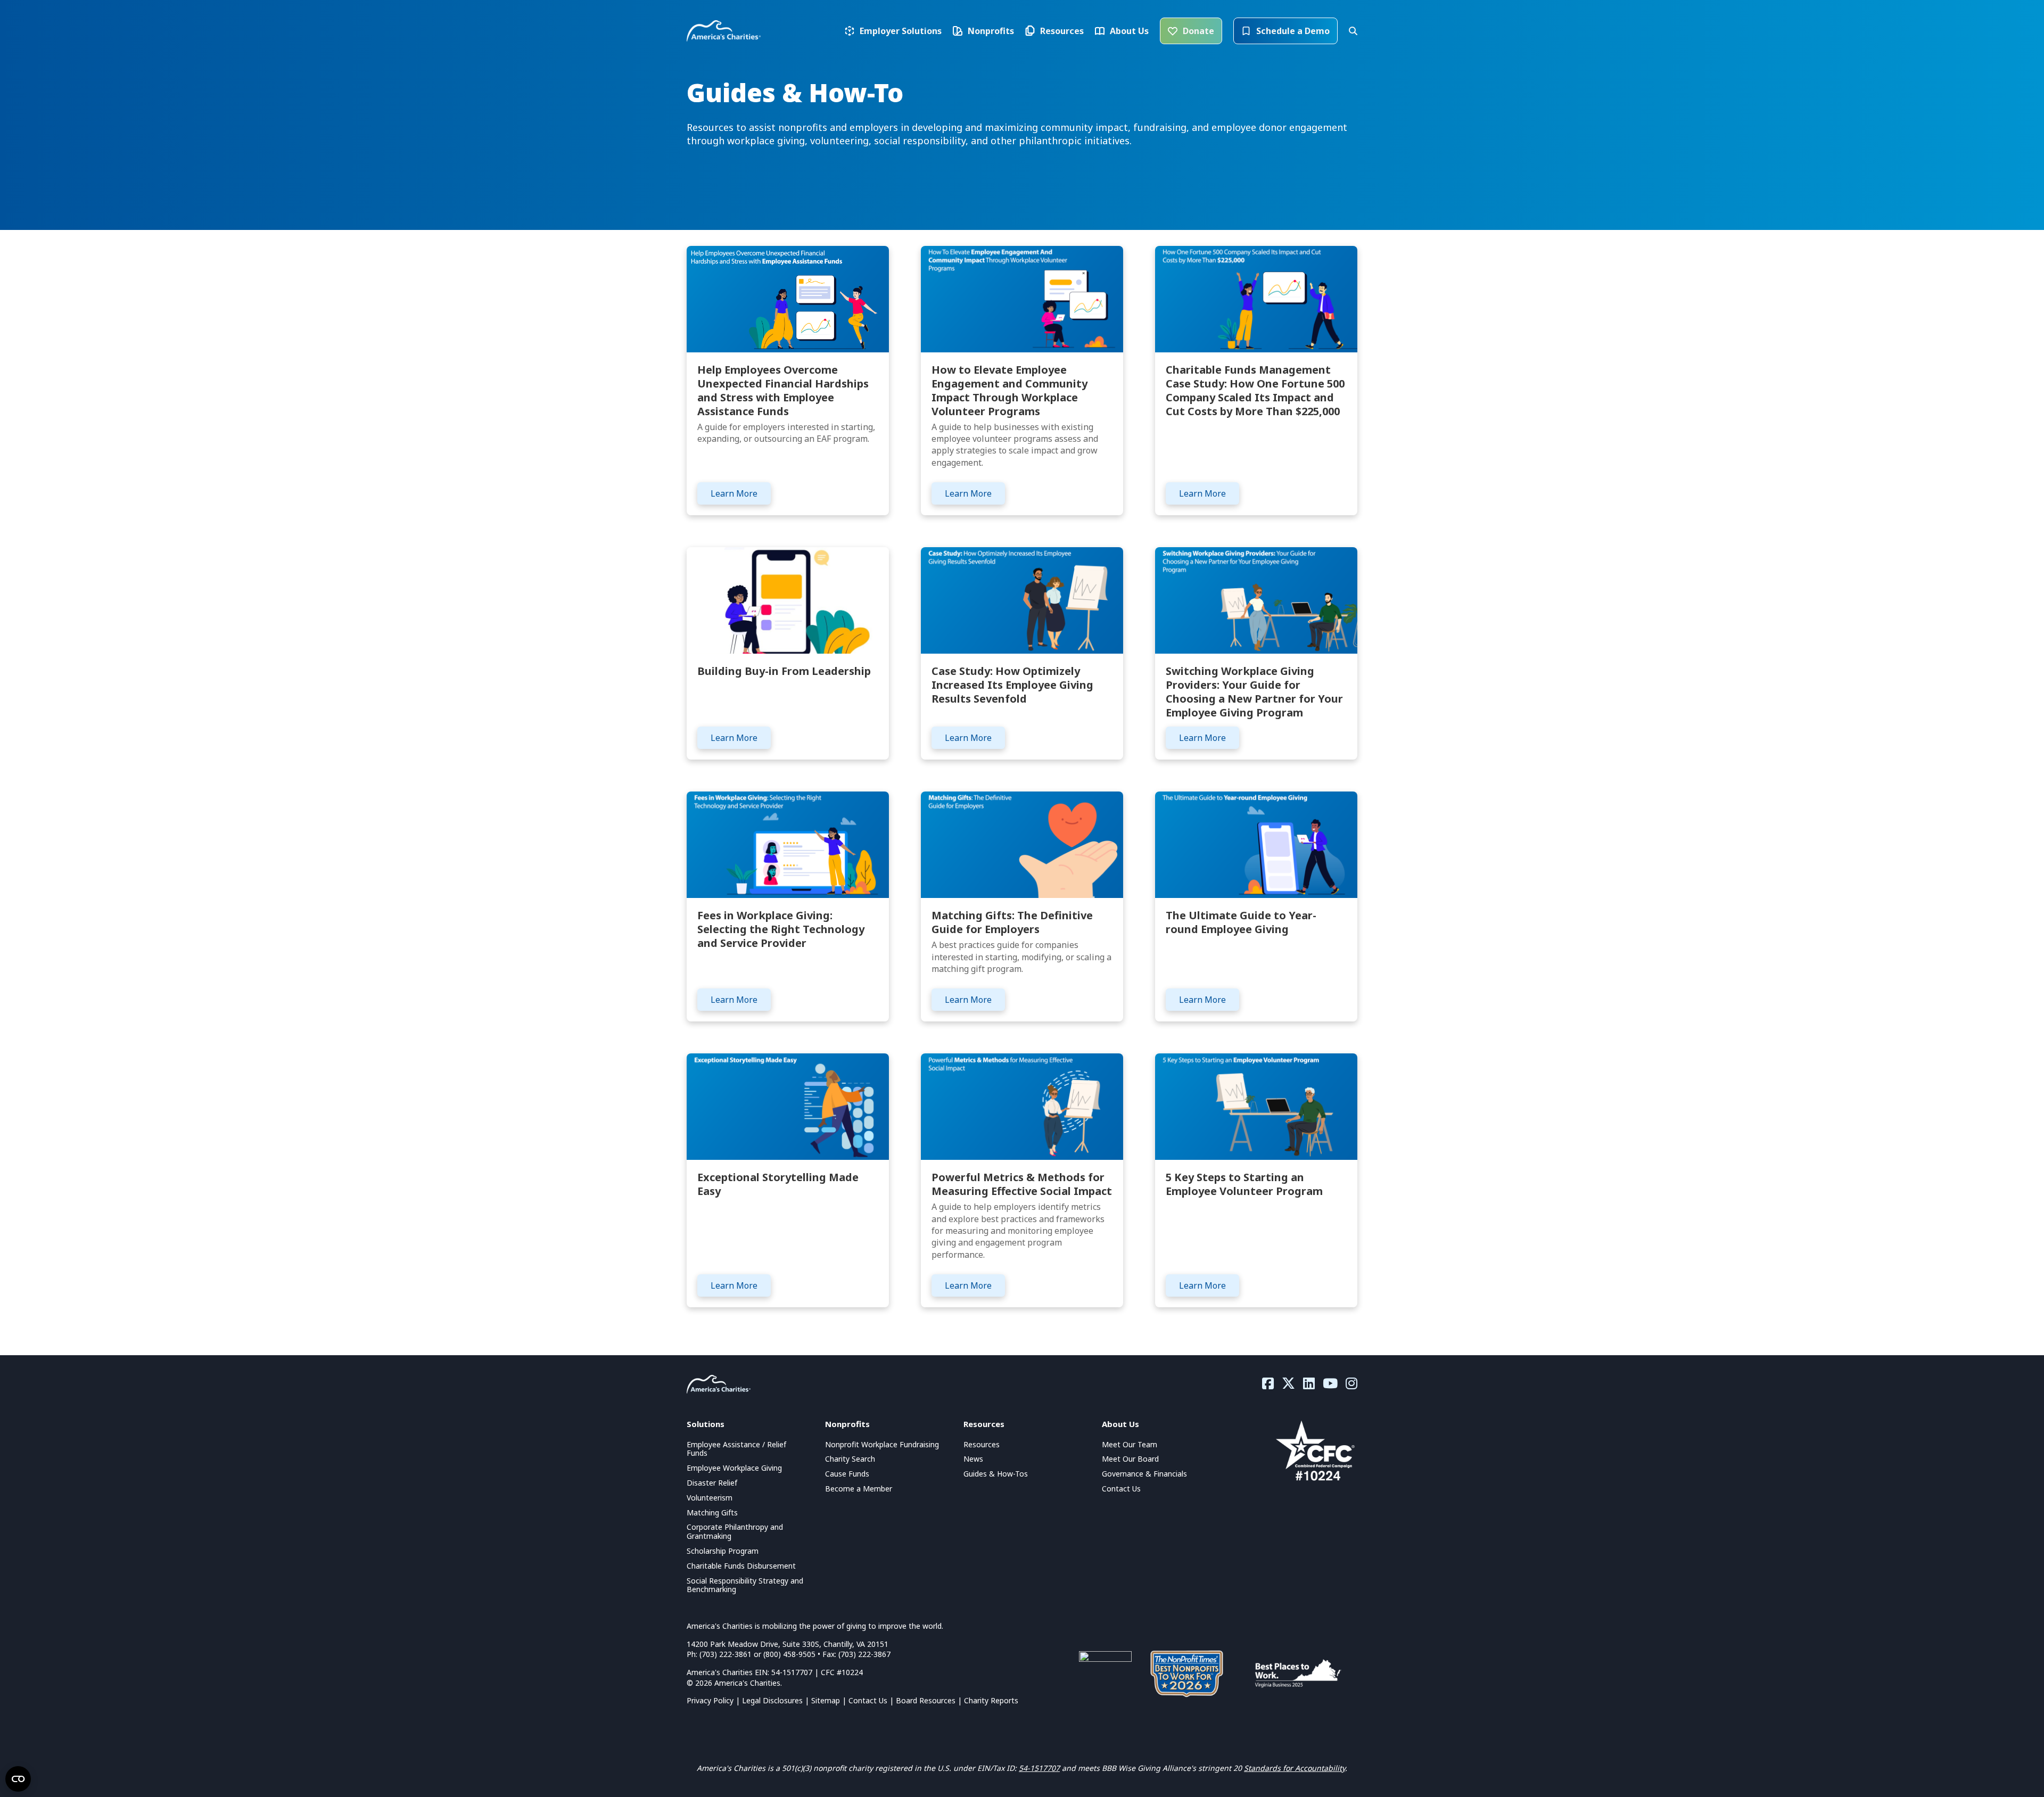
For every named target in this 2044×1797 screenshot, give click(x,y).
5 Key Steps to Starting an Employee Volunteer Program (1244, 1184)
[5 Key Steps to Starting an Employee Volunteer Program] (1256, 1106)
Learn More (734, 493)
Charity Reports (991, 1700)
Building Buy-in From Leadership (784, 671)
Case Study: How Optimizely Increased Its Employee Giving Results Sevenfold (1012, 685)
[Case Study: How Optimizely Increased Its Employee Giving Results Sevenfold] (1022, 600)
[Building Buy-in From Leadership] (788, 600)
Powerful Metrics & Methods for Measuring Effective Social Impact (1022, 1184)
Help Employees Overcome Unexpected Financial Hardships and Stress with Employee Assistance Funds (783, 390)
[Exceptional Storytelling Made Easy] (788, 1106)
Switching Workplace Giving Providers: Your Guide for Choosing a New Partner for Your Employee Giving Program (1254, 692)
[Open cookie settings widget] (18, 1779)
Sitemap (826, 1700)
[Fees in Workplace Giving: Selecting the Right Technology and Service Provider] (788, 844)
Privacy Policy (710, 1700)
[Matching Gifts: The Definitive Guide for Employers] (1022, 844)
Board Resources (926, 1700)
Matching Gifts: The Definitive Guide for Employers (1012, 922)
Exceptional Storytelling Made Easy (778, 1184)
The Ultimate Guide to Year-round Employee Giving (1241, 922)
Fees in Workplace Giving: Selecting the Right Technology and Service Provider (781, 929)
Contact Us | (872, 1700)
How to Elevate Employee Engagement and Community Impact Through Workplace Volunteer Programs (1009, 390)
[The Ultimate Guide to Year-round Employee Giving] (1256, 844)
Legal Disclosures (772, 1700)
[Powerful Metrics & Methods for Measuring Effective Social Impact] (1022, 1106)
